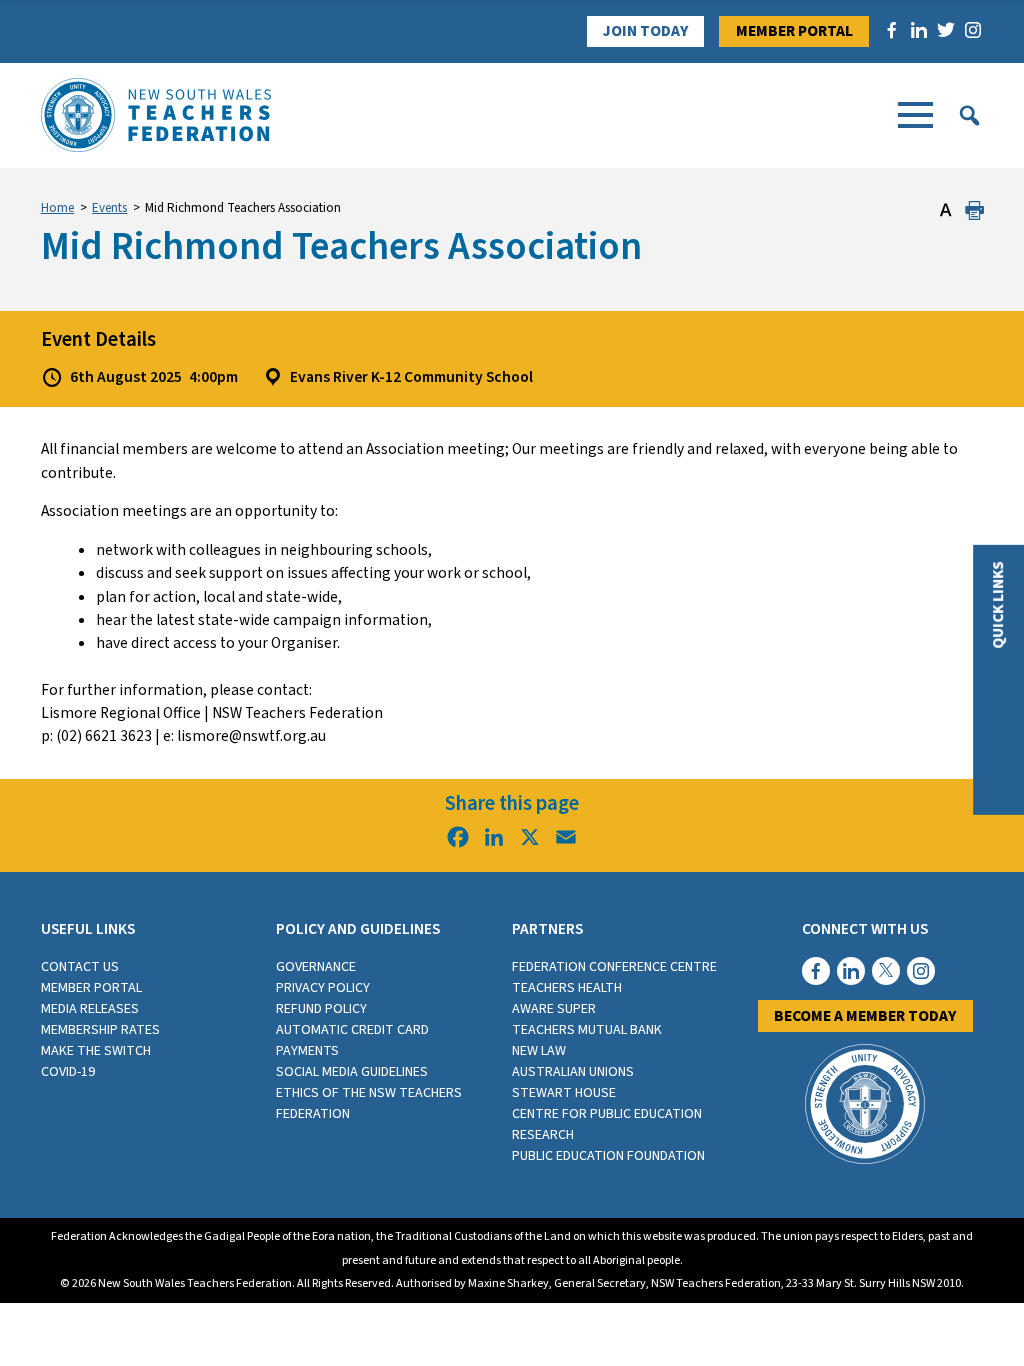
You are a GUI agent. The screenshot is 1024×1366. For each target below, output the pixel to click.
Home (57, 208)
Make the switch (96, 1051)
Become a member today (865, 1016)
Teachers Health (567, 988)
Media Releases (90, 1009)
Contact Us (80, 967)
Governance (316, 967)
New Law (539, 1051)
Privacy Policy (323, 988)
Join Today (645, 31)
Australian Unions (573, 1072)
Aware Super (554, 1009)
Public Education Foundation (608, 1156)
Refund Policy (321, 1009)
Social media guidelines (352, 1072)
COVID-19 (68, 1072)
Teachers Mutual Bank (587, 1030)
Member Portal (794, 31)
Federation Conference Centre (614, 967)
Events (109, 208)
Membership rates (100, 1030)
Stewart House (564, 1093)
